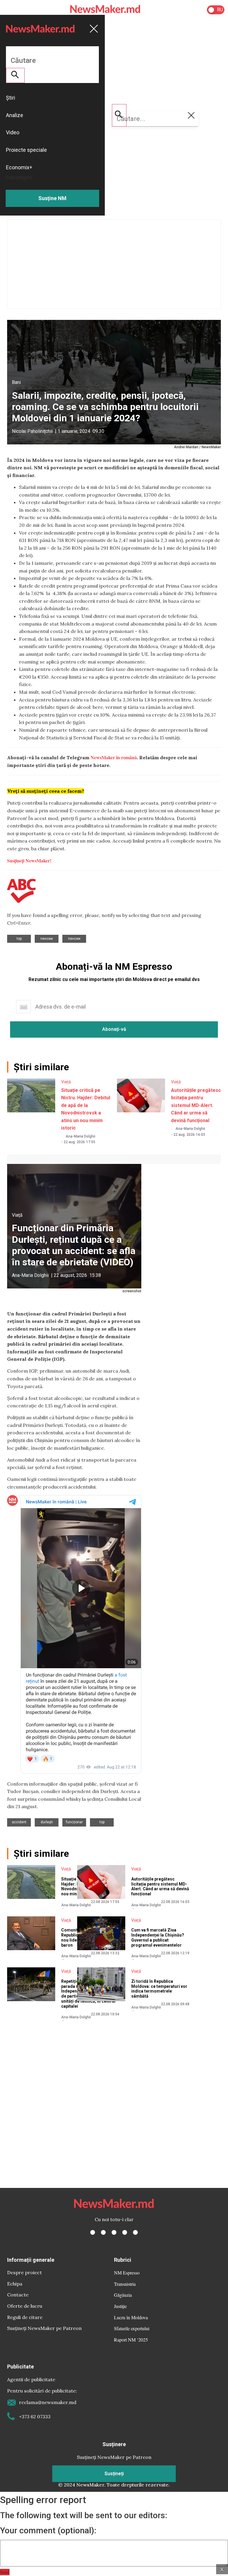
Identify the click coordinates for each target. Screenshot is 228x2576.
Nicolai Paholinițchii (32, 431)
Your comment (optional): (48, 2531)
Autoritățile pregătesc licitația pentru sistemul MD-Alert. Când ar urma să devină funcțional (196, 1105)
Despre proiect (24, 2272)
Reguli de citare (25, 2317)
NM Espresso (127, 2273)
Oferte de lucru (25, 2306)
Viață (66, 1082)
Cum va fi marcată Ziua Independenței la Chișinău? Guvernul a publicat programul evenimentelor (158, 1937)
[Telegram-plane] (135, 2232)
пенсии (47, 939)
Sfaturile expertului (132, 2328)
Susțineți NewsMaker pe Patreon (44, 2328)
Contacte (18, 2295)
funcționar (74, 1822)
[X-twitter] (103, 2232)
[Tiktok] (125, 2232)
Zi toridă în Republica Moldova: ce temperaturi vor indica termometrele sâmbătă (159, 1989)
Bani (16, 382)
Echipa (15, 2284)
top (19, 939)
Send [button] (5, 2572)
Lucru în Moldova (131, 2317)
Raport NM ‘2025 (131, 2340)
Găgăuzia (123, 2295)
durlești (47, 1822)
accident (19, 1822)
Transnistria (125, 2284)
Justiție (120, 2306)
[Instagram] (114, 2232)
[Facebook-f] (93, 2232)
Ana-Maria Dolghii (80, 1136)
